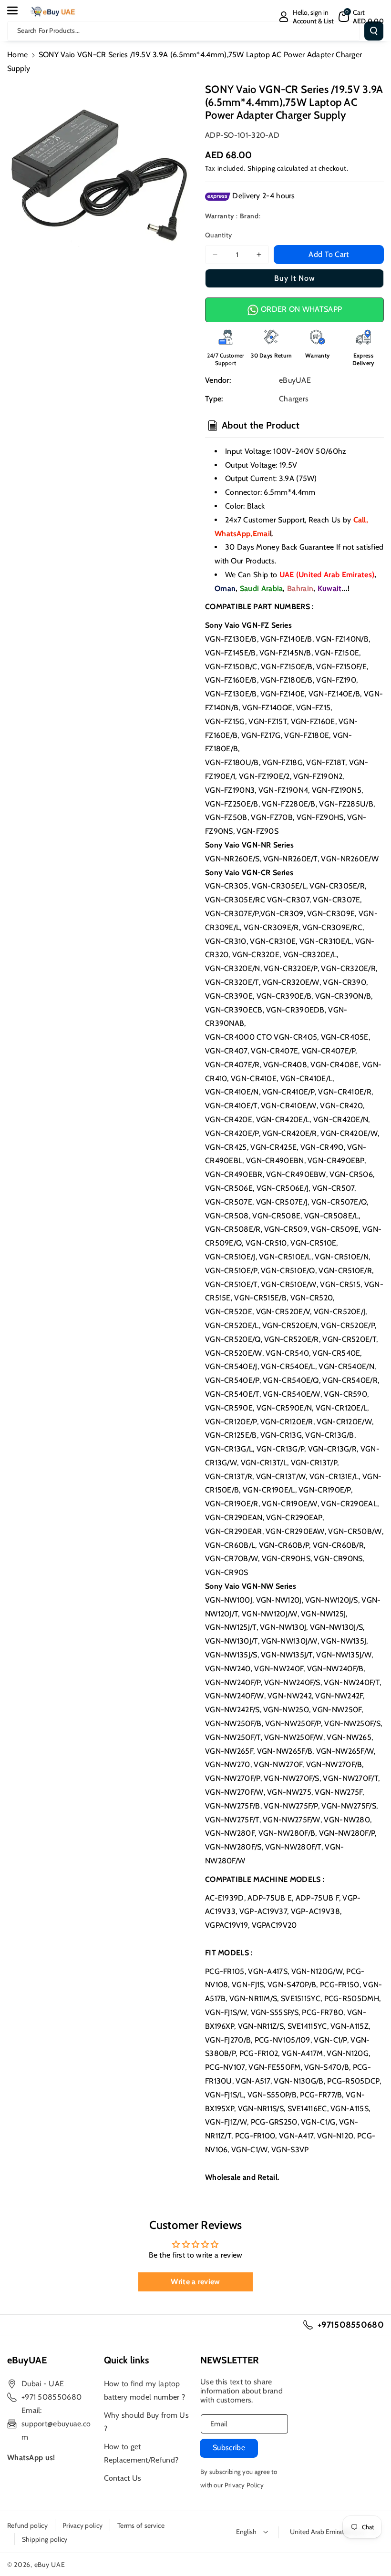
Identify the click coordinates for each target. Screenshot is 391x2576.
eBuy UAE (50, 2565)
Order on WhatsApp (300, 309)
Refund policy (27, 2525)
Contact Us (123, 2478)
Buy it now (295, 278)
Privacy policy (82, 2525)
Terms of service (141, 2525)
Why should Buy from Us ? (147, 2422)
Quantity (218, 235)
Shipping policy (45, 2539)
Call (360, 520)
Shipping (262, 168)
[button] (18, 10)
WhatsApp (232, 534)
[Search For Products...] (374, 31)
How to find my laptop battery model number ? (145, 2390)
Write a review (195, 2282)
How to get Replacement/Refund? (141, 2453)
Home (17, 55)
